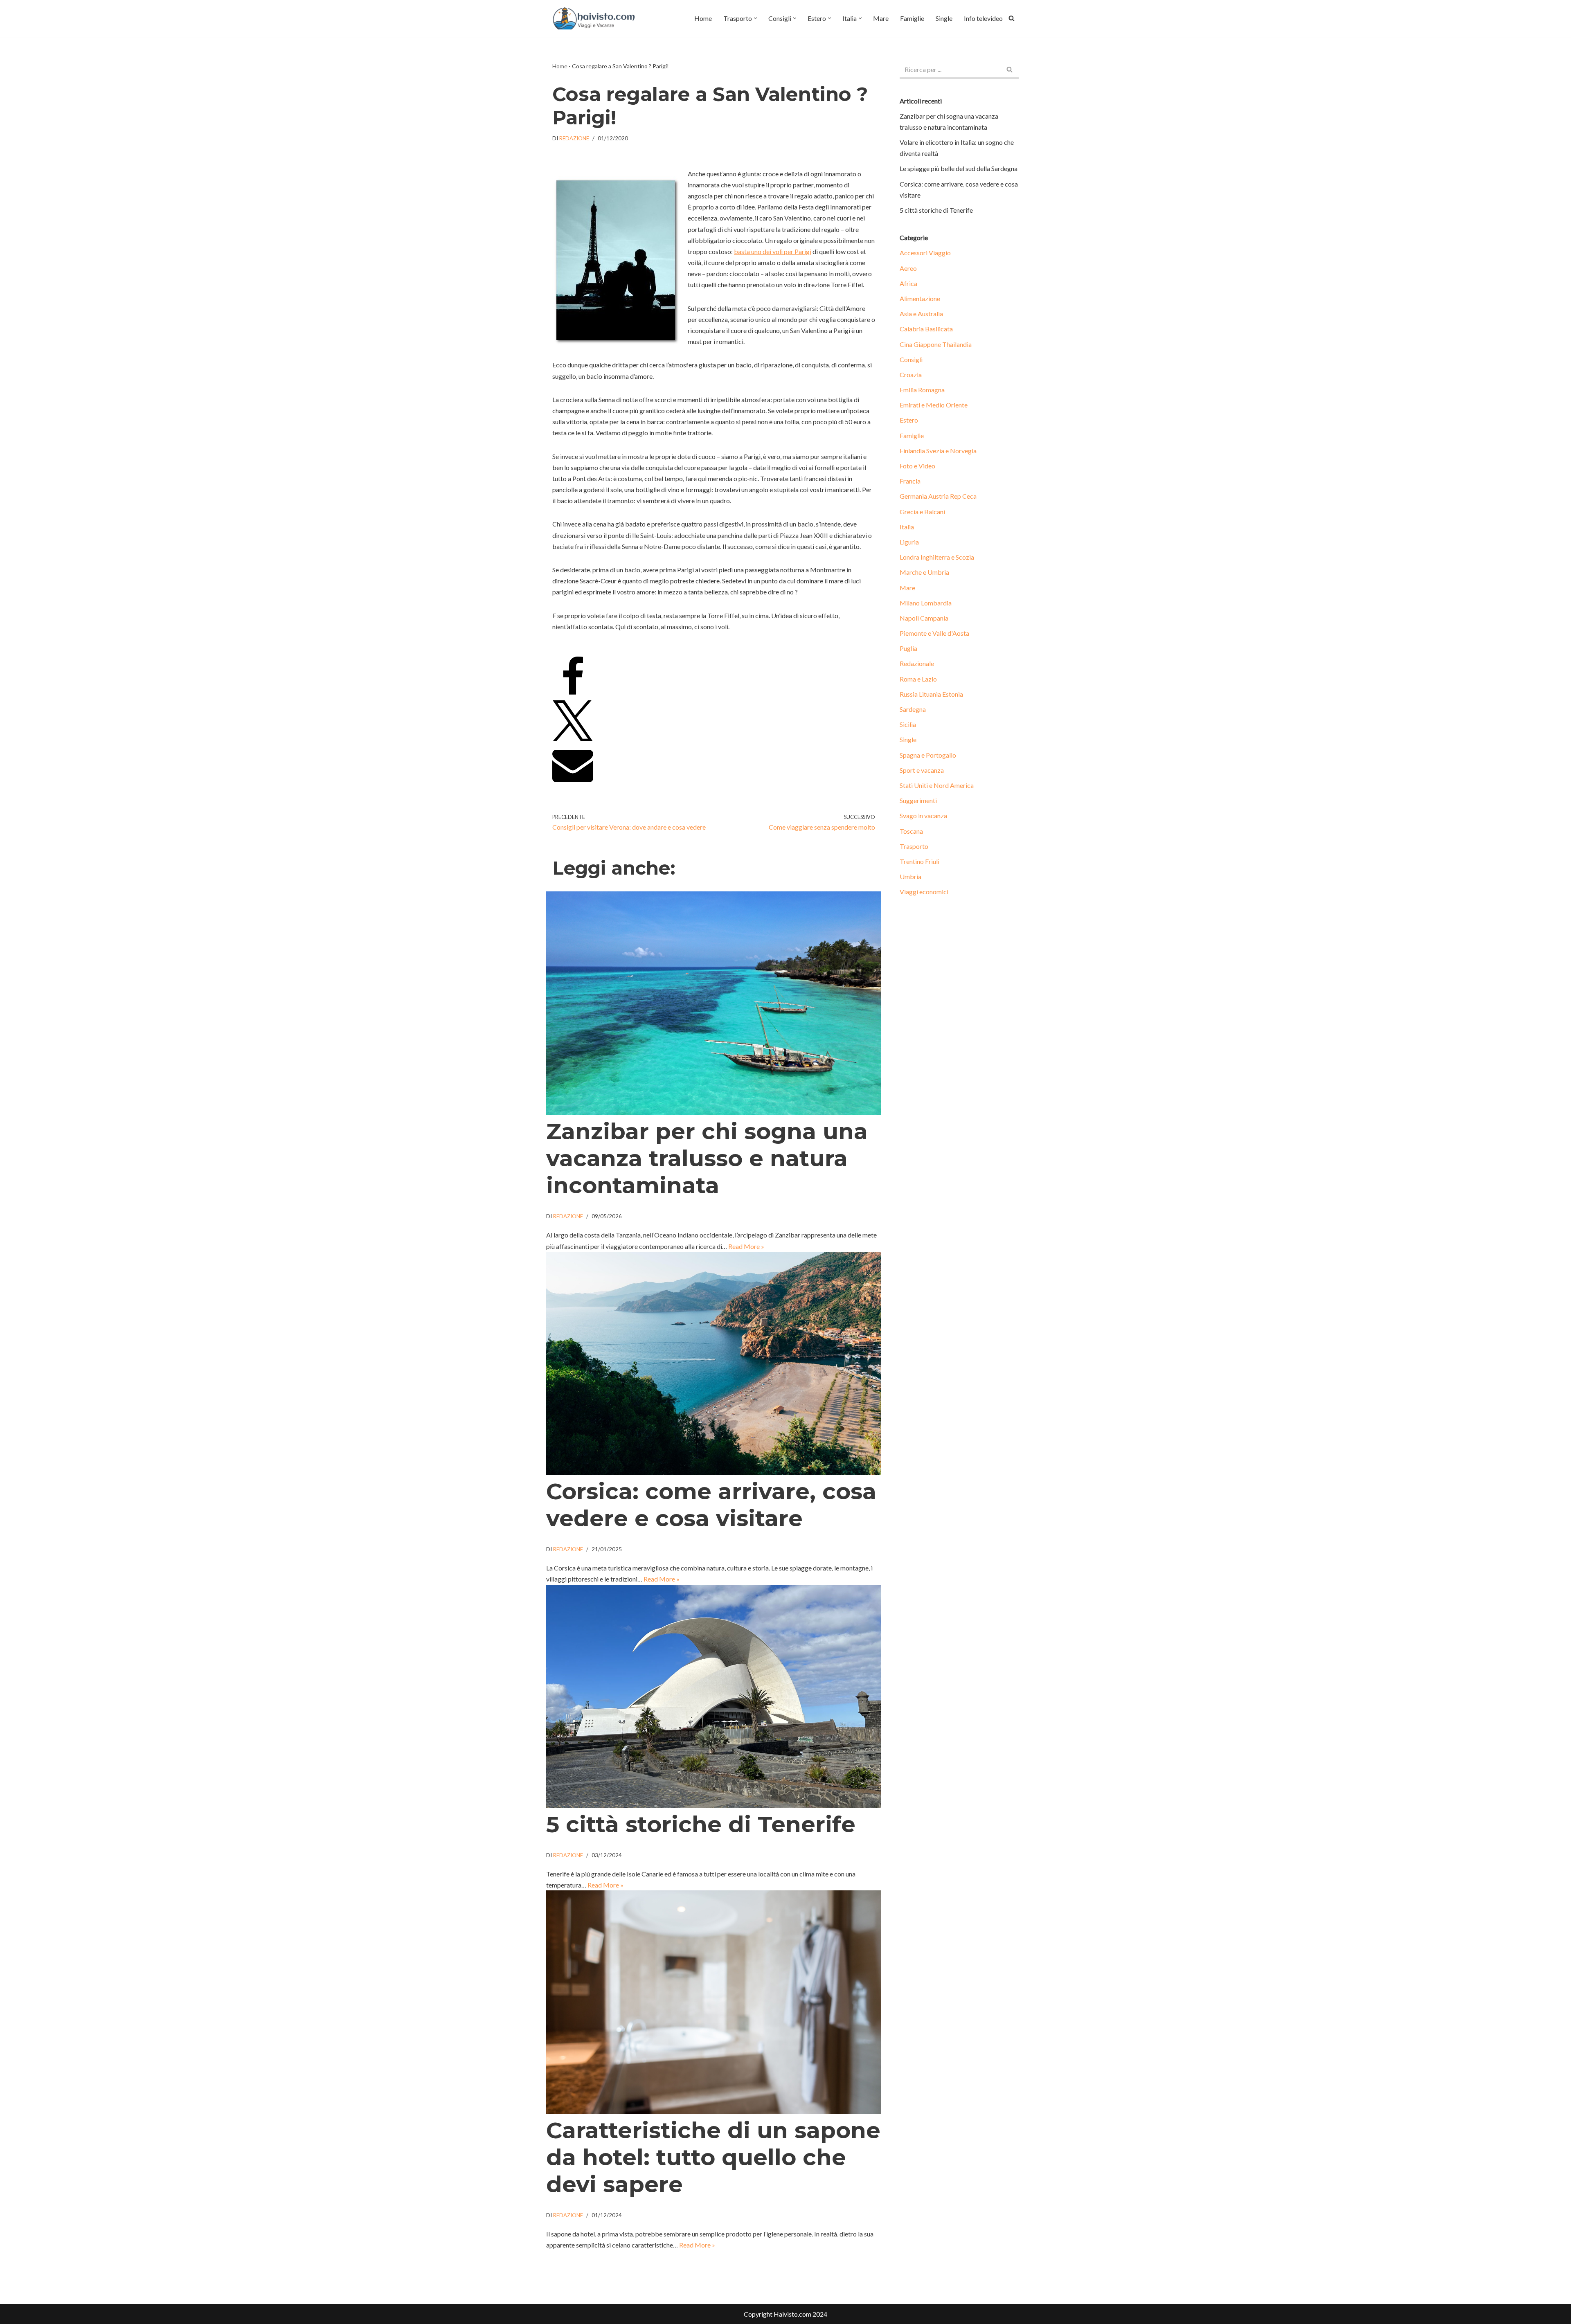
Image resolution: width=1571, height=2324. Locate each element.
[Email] (573, 782)
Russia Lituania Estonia (931, 694)
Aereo (908, 268)
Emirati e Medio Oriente (934, 405)
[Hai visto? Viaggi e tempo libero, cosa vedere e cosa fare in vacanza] (596, 18)
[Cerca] (1012, 18)
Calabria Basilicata (926, 329)
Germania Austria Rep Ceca (938, 496)
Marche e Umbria (924, 572)
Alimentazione (920, 298)
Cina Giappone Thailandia (936, 344)
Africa (908, 283)
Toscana (911, 831)
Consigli (911, 359)
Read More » (746, 1246)
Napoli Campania (924, 618)
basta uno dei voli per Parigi (773, 251)
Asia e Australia (921, 314)
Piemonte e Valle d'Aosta (934, 633)
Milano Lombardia (926, 603)
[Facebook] (573, 695)
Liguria (909, 542)
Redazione (574, 138)
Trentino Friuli (919, 861)
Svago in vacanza (923, 816)
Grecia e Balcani (922, 512)
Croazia (911, 375)
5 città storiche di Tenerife (701, 1824)
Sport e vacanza (922, 770)
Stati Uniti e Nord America (937, 785)
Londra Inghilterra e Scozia (937, 557)
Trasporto (914, 846)
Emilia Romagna (922, 390)
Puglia (908, 648)
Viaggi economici (924, 892)
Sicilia (908, 724)
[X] (573, 739)
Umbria (910, 876)
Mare (881, 18)
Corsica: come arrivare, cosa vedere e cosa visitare (711, 1505)
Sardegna (913, 709)
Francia (910, 481)
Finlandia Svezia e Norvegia (938, 451)
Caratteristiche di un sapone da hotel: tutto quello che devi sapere (713, 2157)
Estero (909, 420)
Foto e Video (917, 466)
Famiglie (912, 18)
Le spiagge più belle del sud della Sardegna (959, 168)
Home (703, 18)
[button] (755, 18)
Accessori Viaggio (925, 253)
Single (944, 18)
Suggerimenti (918, 800)
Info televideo (983, 18)
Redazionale (917, 663)
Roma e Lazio (918, 679)
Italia (907, 527)
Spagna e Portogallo (928, 755)
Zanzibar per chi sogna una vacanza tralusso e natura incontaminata (707, 1158)
